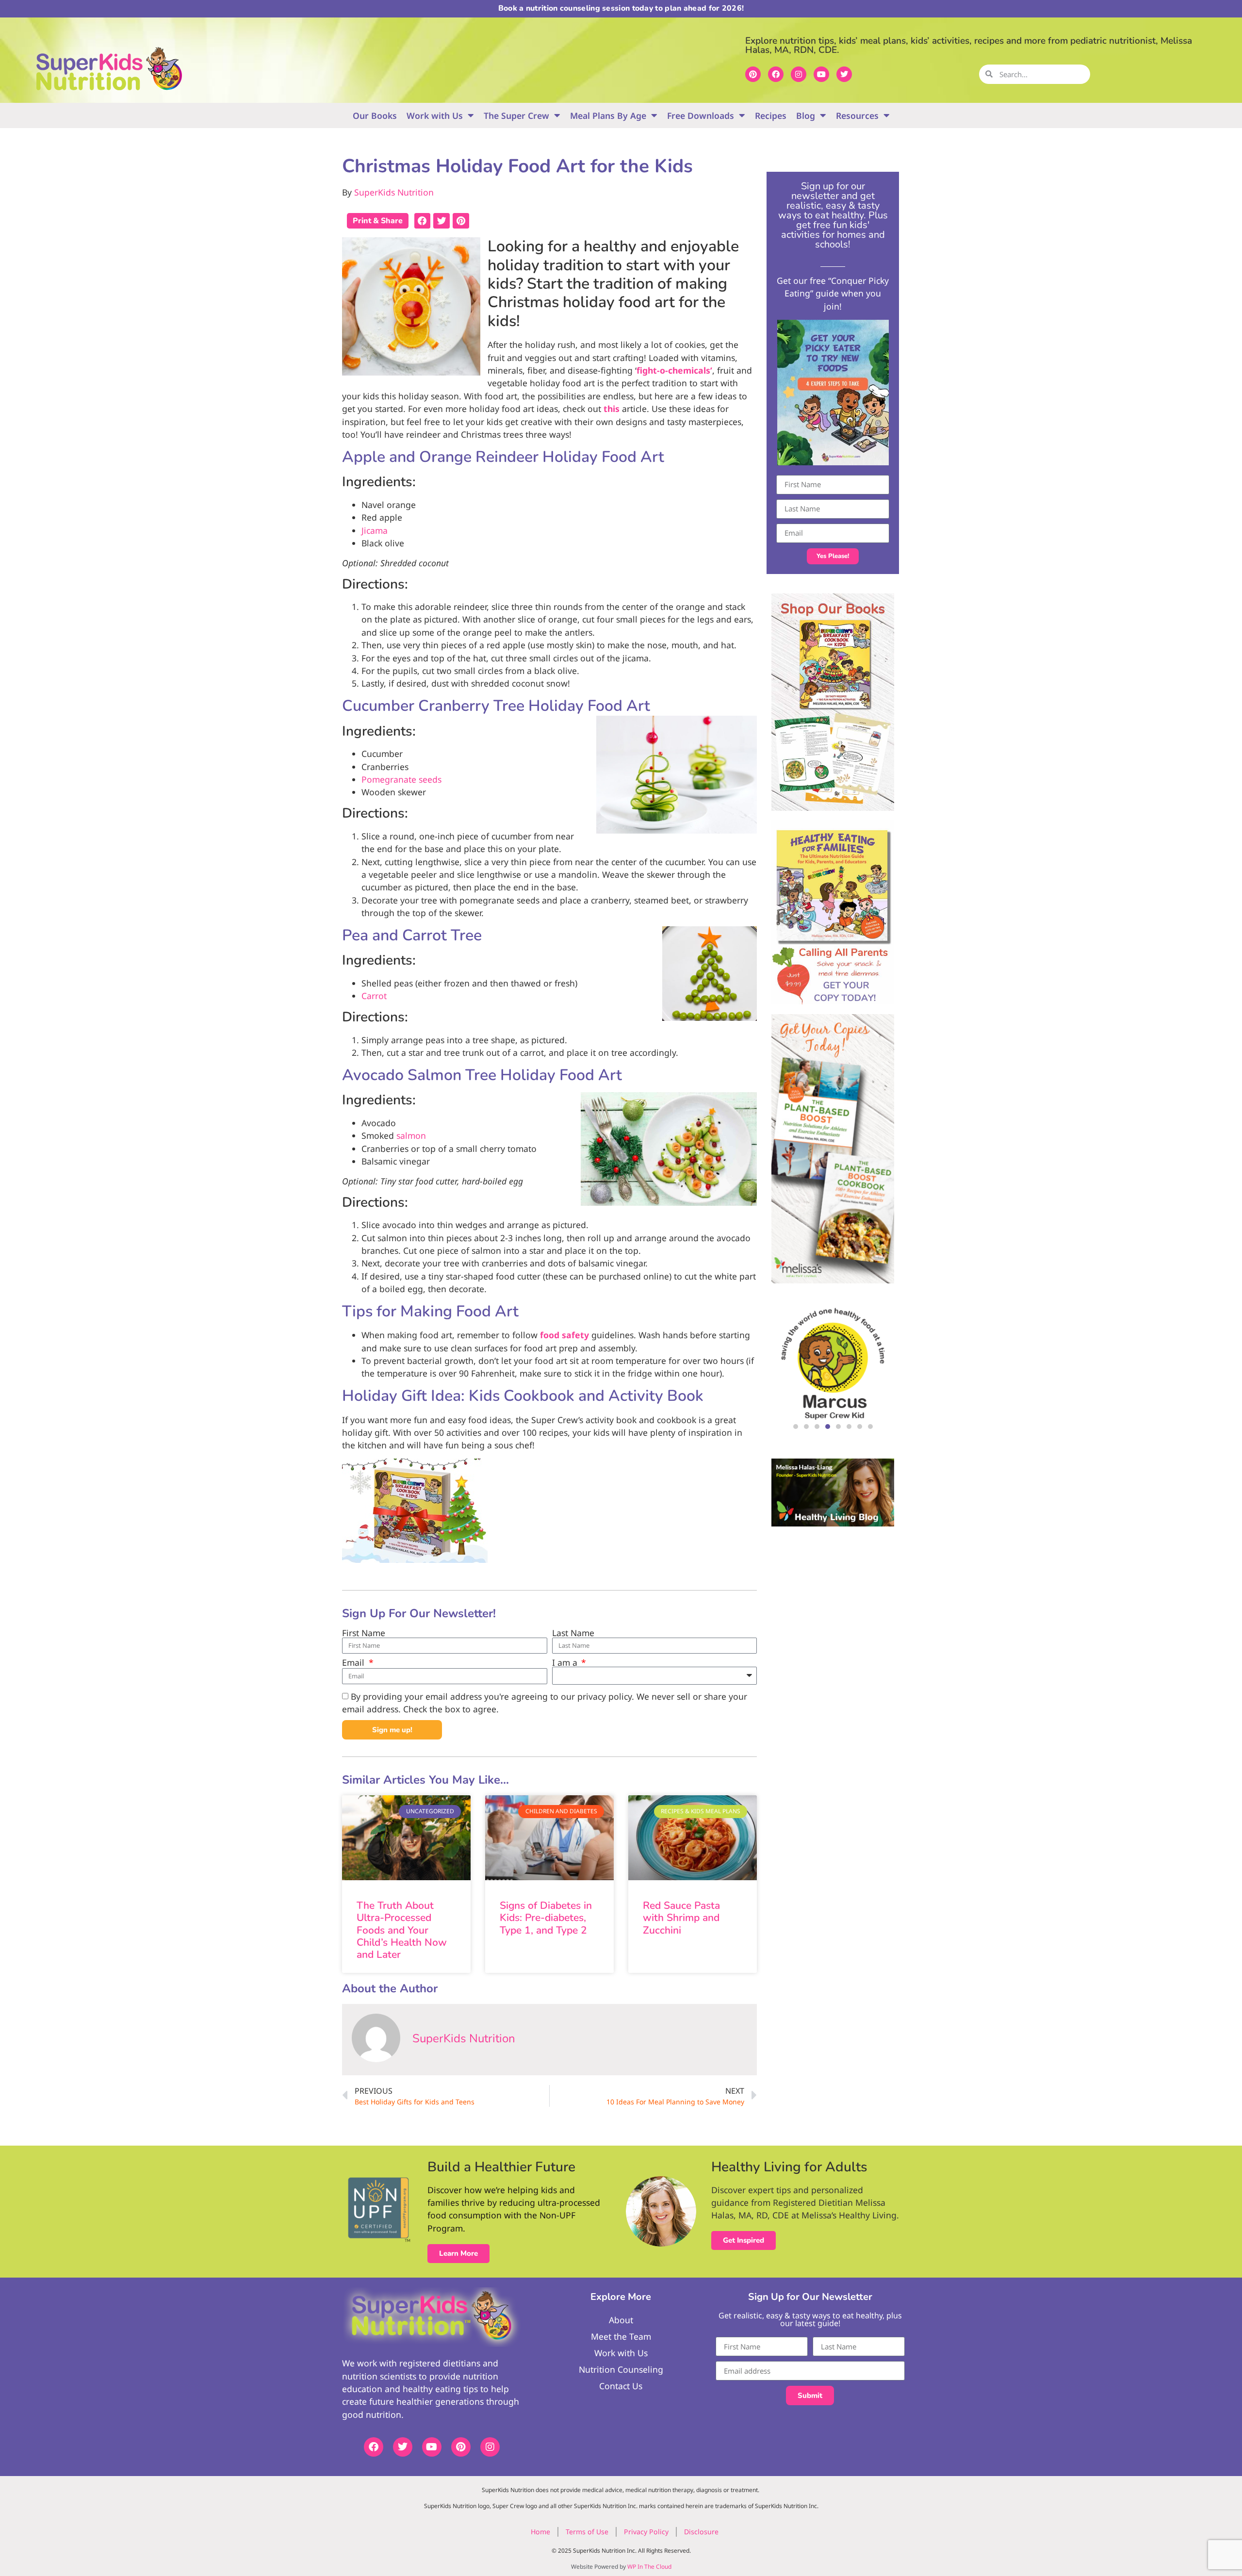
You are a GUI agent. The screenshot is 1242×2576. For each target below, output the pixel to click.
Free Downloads (701, 115)
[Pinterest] (753, 74)
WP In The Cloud (649, 2567)
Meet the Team (621, 2336)
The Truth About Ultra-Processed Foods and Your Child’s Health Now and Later (402, 1930)
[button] (423, 221)
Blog (806, 115)
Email (354, 1663)
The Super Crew (516, 115)
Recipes (771, 115)
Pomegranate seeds (401, 779)
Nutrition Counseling (621, 2369)
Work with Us (435, 115)
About (621, 2320)
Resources (857, 115)
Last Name (573, 1633)
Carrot (374, 996)
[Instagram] (799, 74)
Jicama (375, 530)
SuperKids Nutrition (394, 192)
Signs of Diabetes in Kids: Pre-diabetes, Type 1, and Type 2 (546, 1918)
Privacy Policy (646, 2532)
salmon (411, 1135)
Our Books (375, 115)
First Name (364, 1633)
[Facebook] (776, 74)
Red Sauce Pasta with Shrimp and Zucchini (681, 1918)
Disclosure (701, 2532)
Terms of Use (587, 2532)
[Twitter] (844, 74)
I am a (566, 1663)
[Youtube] (821, 74)
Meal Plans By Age (608, 115)
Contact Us (621, 2386)
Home (540, 2532)
